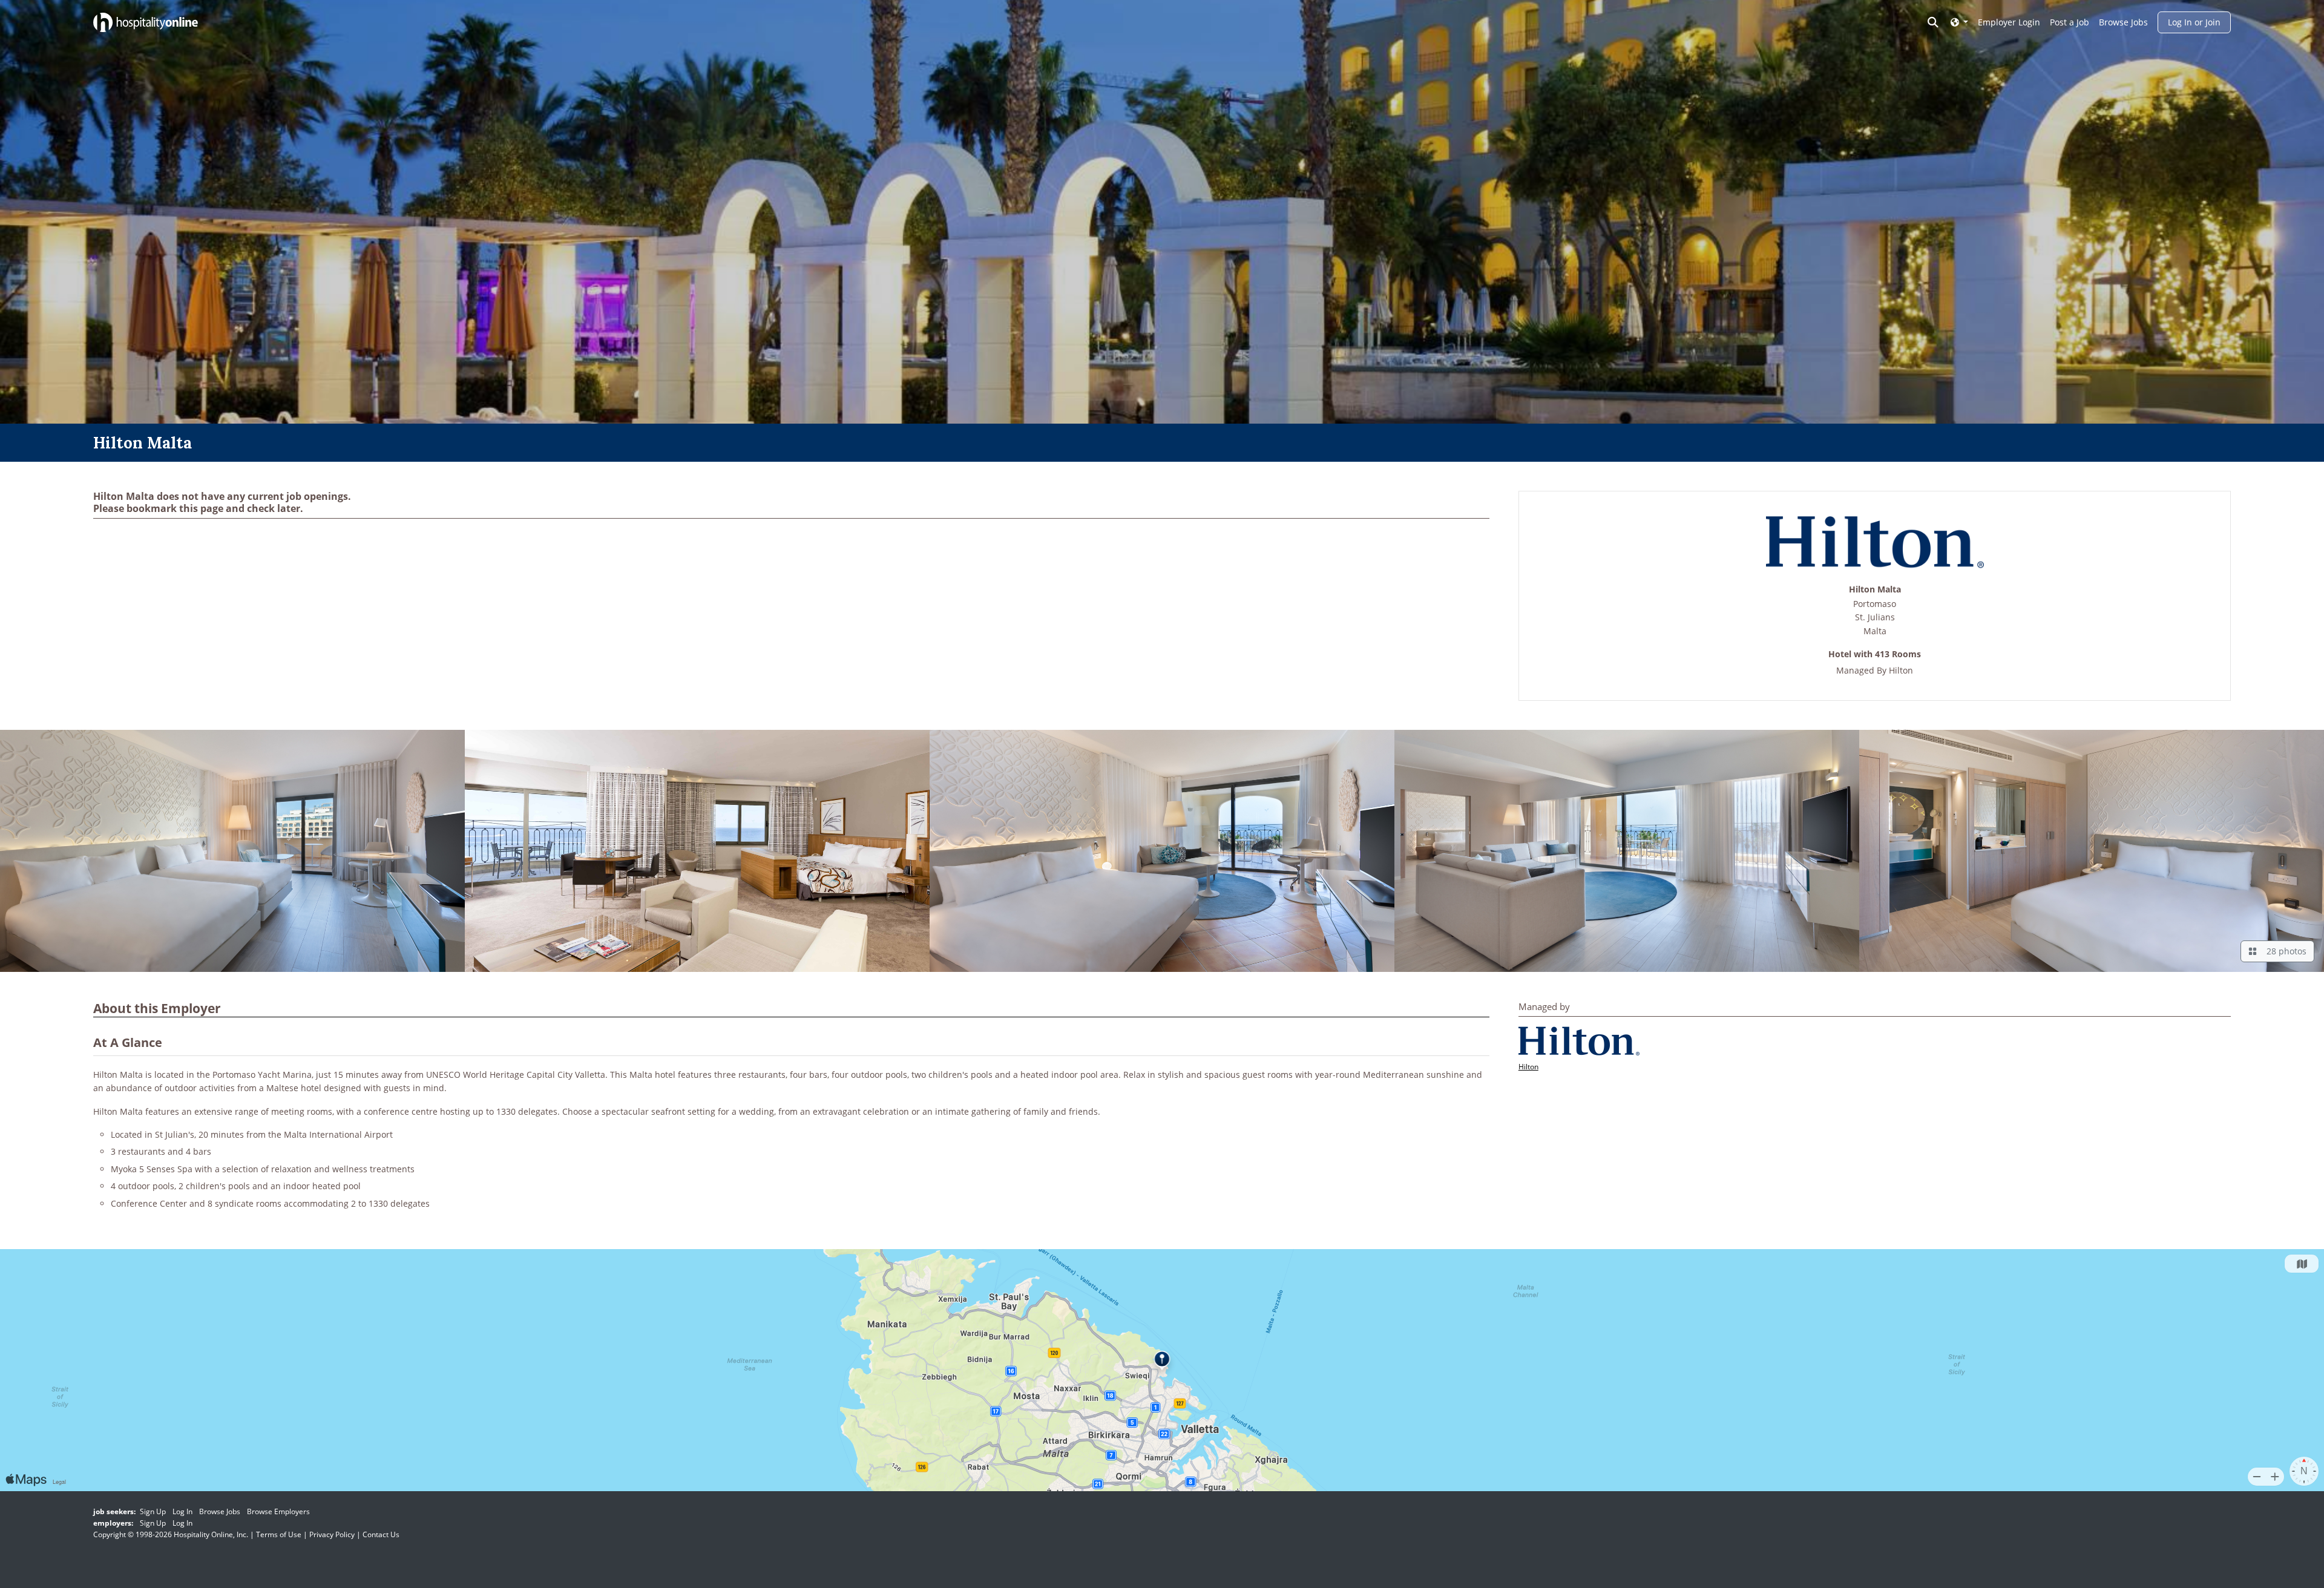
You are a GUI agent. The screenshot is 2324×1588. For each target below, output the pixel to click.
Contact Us (381, 1534)
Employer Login (2009, 22)
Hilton (1901, 670)
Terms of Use (279, 1534)
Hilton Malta (1875, 590)
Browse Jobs (2123, 22)
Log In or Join (2194, 22)
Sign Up (153, 1511)
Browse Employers (278, 1511)
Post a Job (2070, 22)
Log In (182, 1511)
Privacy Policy (332, 1534)
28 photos (2284, 951)
